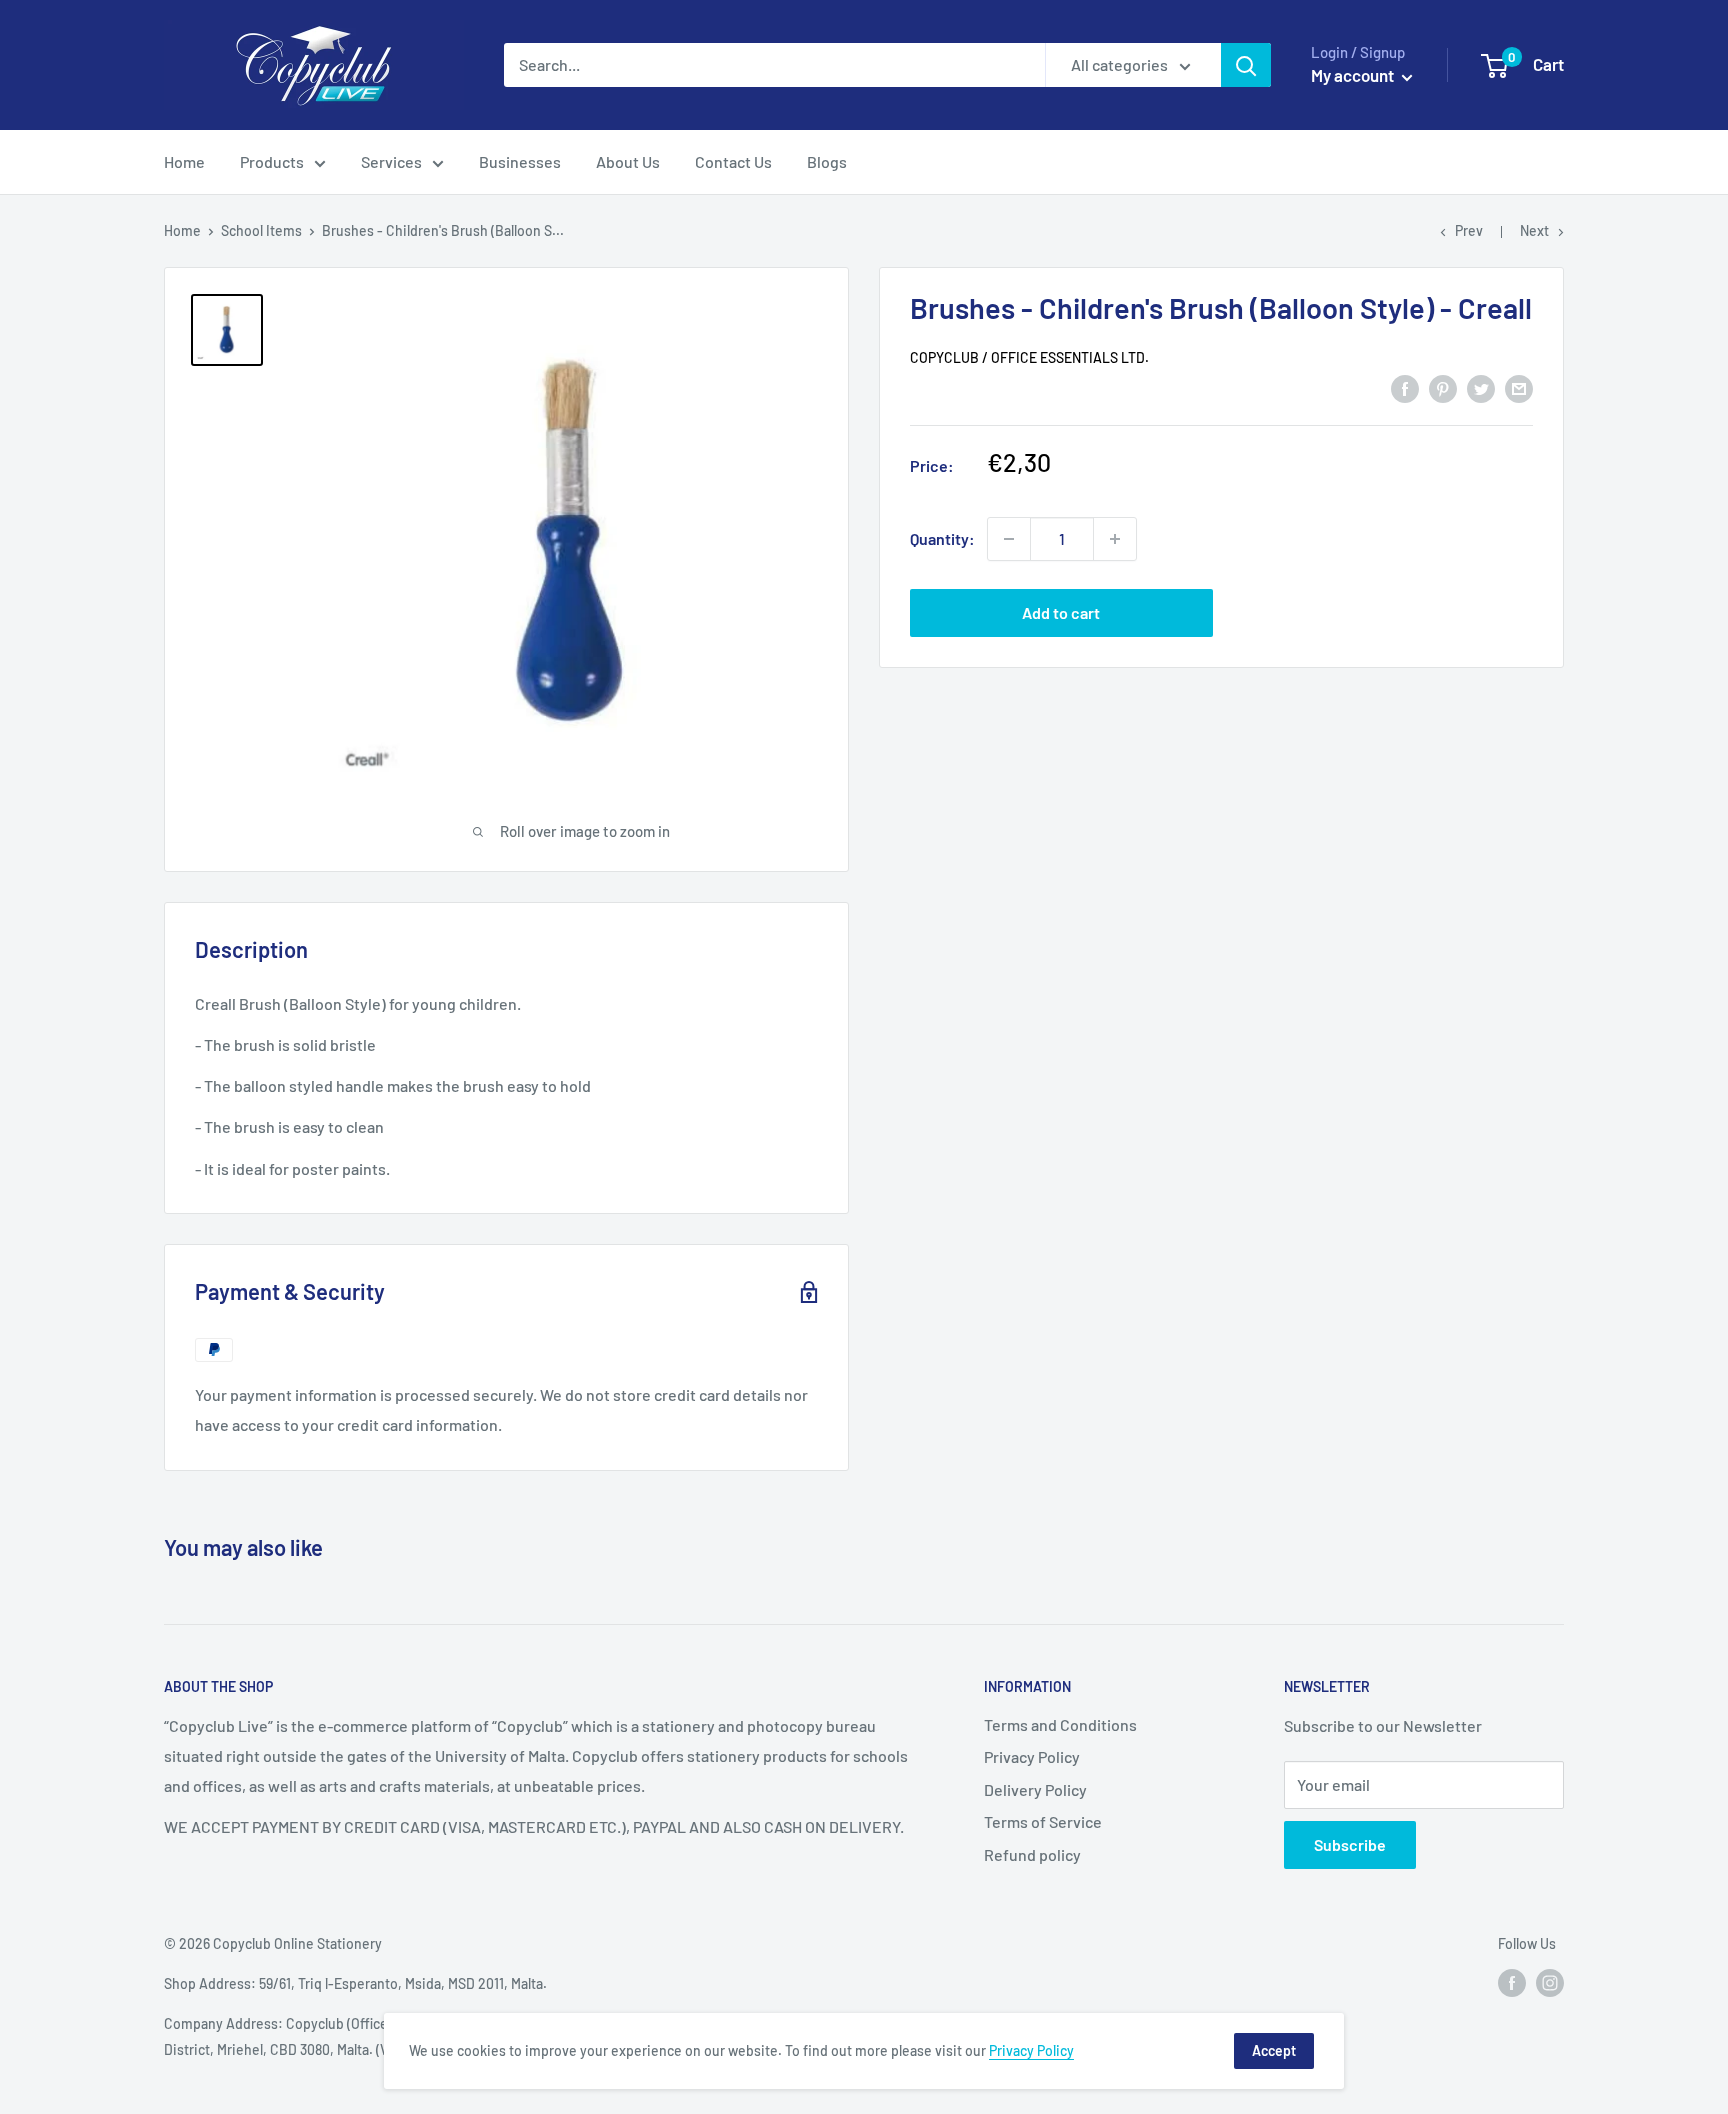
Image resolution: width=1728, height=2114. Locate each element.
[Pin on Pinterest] (1443, 387)
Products (272, 161)
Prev (1469, 230)
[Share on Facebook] (1405, 387)
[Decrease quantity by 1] (1009, 539)
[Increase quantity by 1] (1115, 539)
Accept (1274, 2050)
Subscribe (1350, 1844)
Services (391, 161)
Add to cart (1061, 612)
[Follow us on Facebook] (1512, 1982)
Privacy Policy (1032, 1756)
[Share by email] (1519, 387)
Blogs (827, 161)
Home (184, 161)
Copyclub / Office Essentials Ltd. (1029, 358)
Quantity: (942, 538)
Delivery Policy (1035, 1789)
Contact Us (733, 161)
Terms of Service (1043, 1821)
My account (1354, 75)
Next (1534, 230)
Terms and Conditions (1060, 1724)
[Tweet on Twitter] (1481, 387)
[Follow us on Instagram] (1550, 1982)
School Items (261, 230)
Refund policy (1032, 1854)
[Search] (1246, 65)
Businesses (520, 161)
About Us (628, 161)
